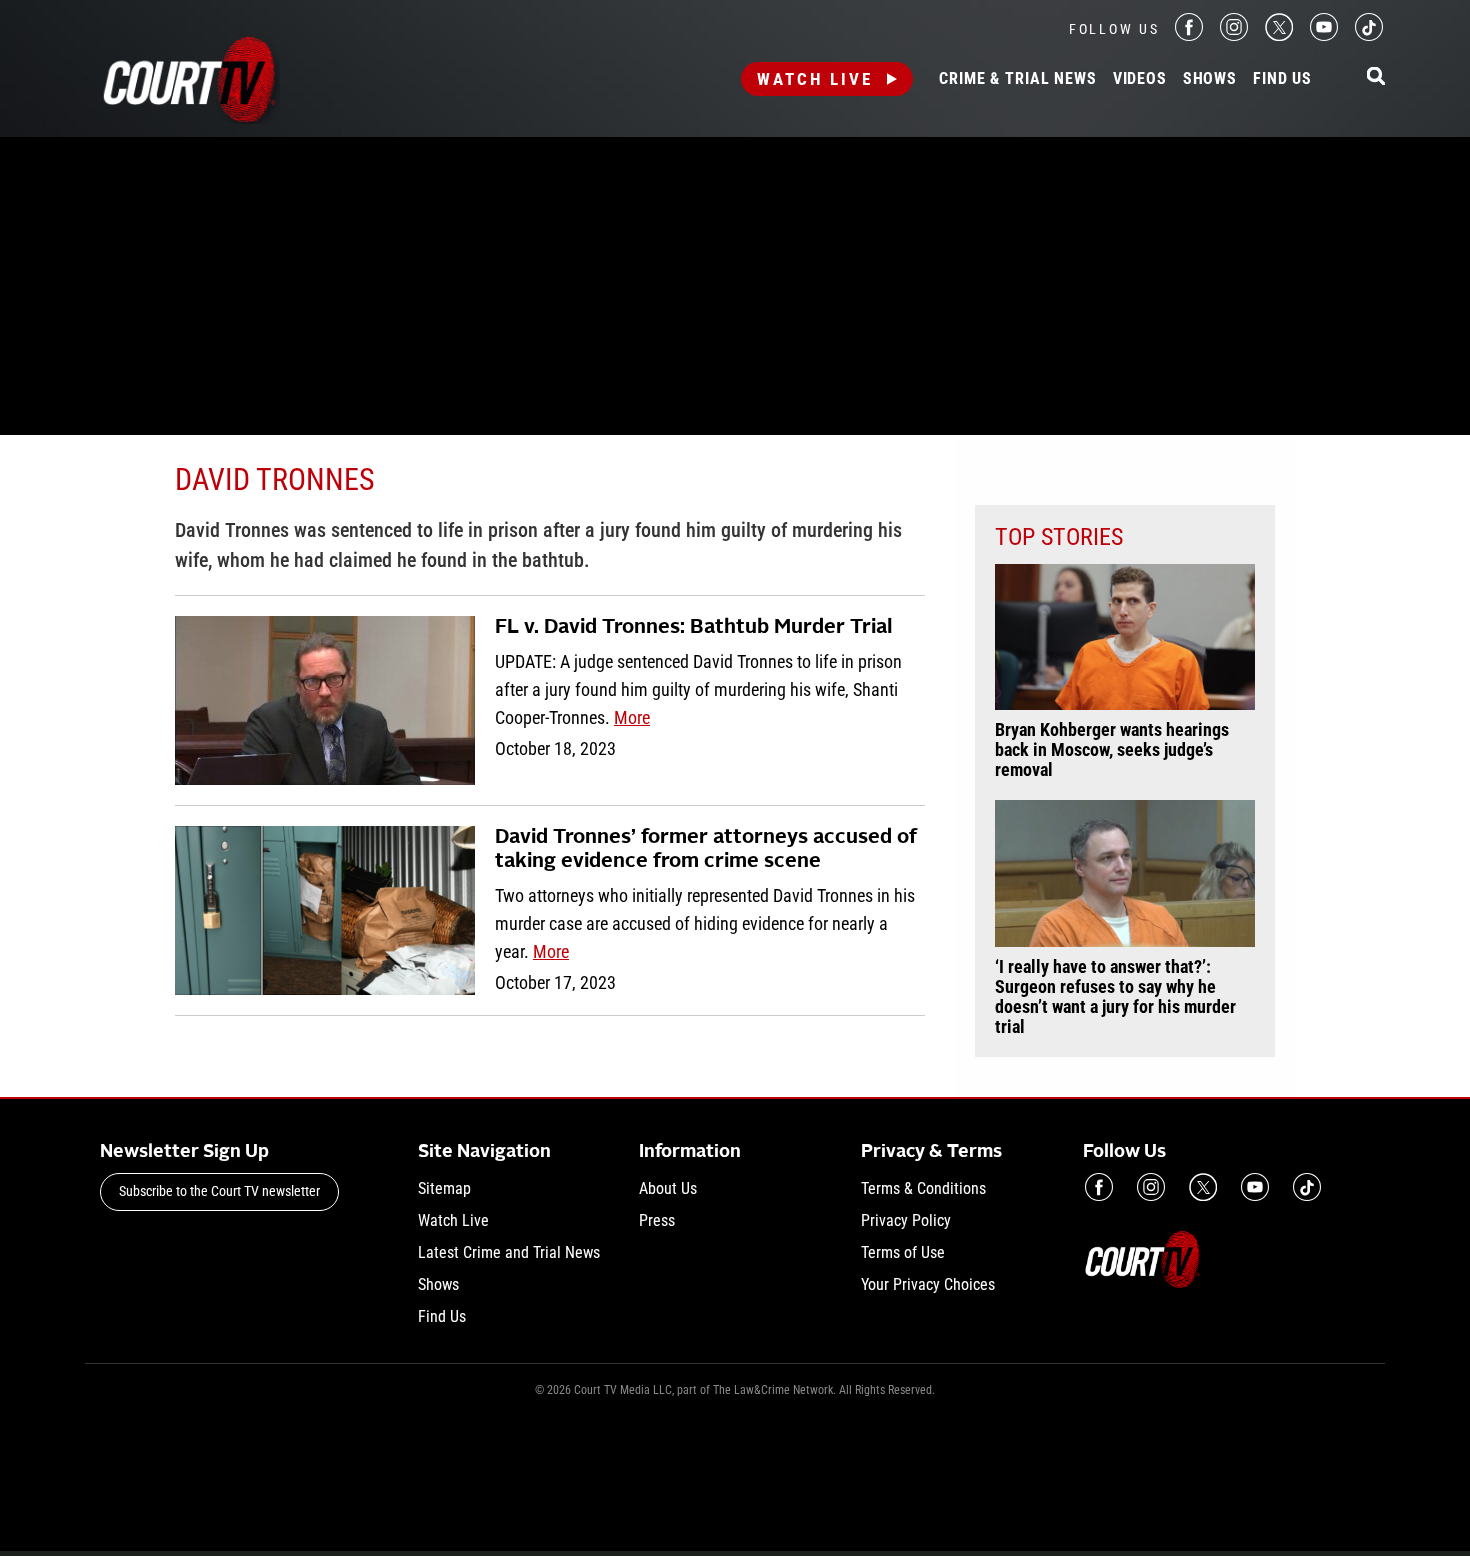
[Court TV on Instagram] (1234, 35)
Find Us (1282, 79)
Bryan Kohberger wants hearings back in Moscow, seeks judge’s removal (1112, 750)
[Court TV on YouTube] (1324, 35)
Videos (1140, 79)
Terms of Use (903, 1252)
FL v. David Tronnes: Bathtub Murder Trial (693, 628)
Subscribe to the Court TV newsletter (219, 1191)
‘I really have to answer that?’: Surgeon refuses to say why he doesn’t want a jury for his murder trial (1115, 997)
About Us (668, 1188)
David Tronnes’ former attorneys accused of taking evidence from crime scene (706, 850)
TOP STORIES (1059, 537)
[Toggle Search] (1376, 77)
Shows (1210, 79)
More (632, 717)
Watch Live (815, 79)
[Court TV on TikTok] (1369, 35)
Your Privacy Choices (928, 1284)
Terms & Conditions (923, 1188)
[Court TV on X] (1279, 35)
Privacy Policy (906, 1220)
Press (657, 1220)
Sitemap (444, 1188)
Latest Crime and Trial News (509, 1252)
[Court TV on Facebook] (1189, 35)
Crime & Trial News (1017, 79)
